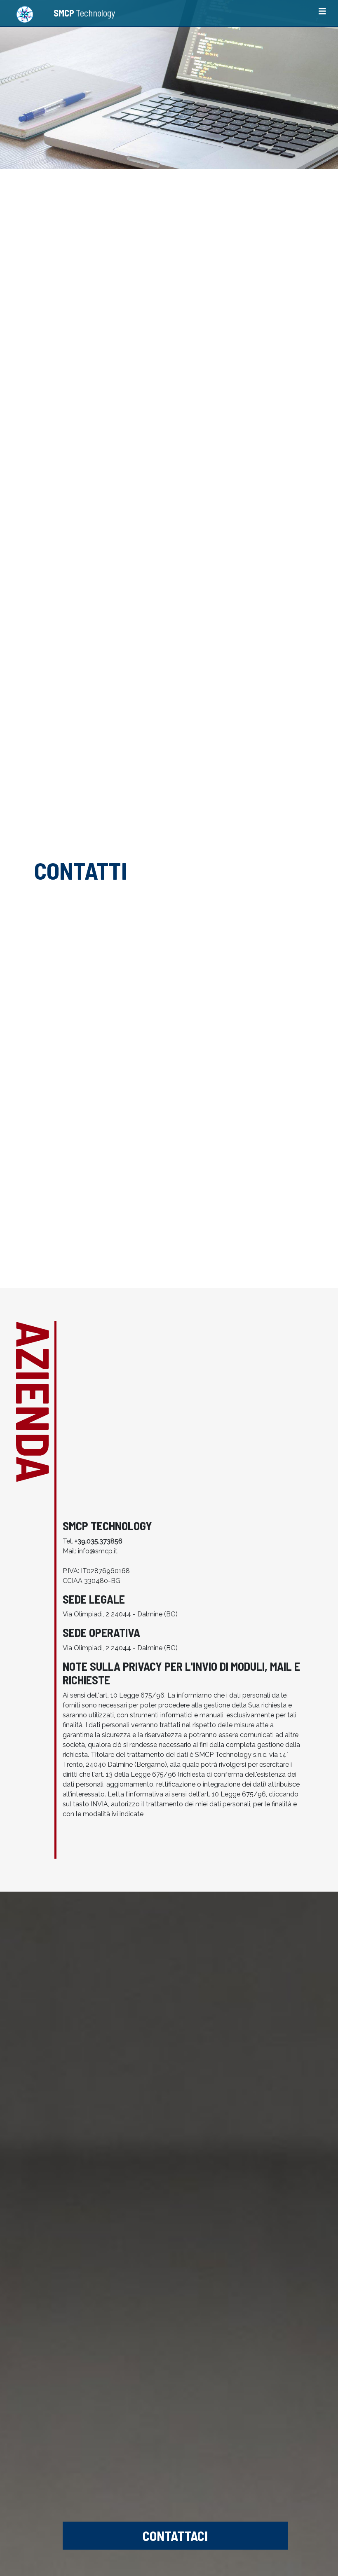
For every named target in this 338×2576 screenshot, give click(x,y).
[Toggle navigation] (322, 13)
